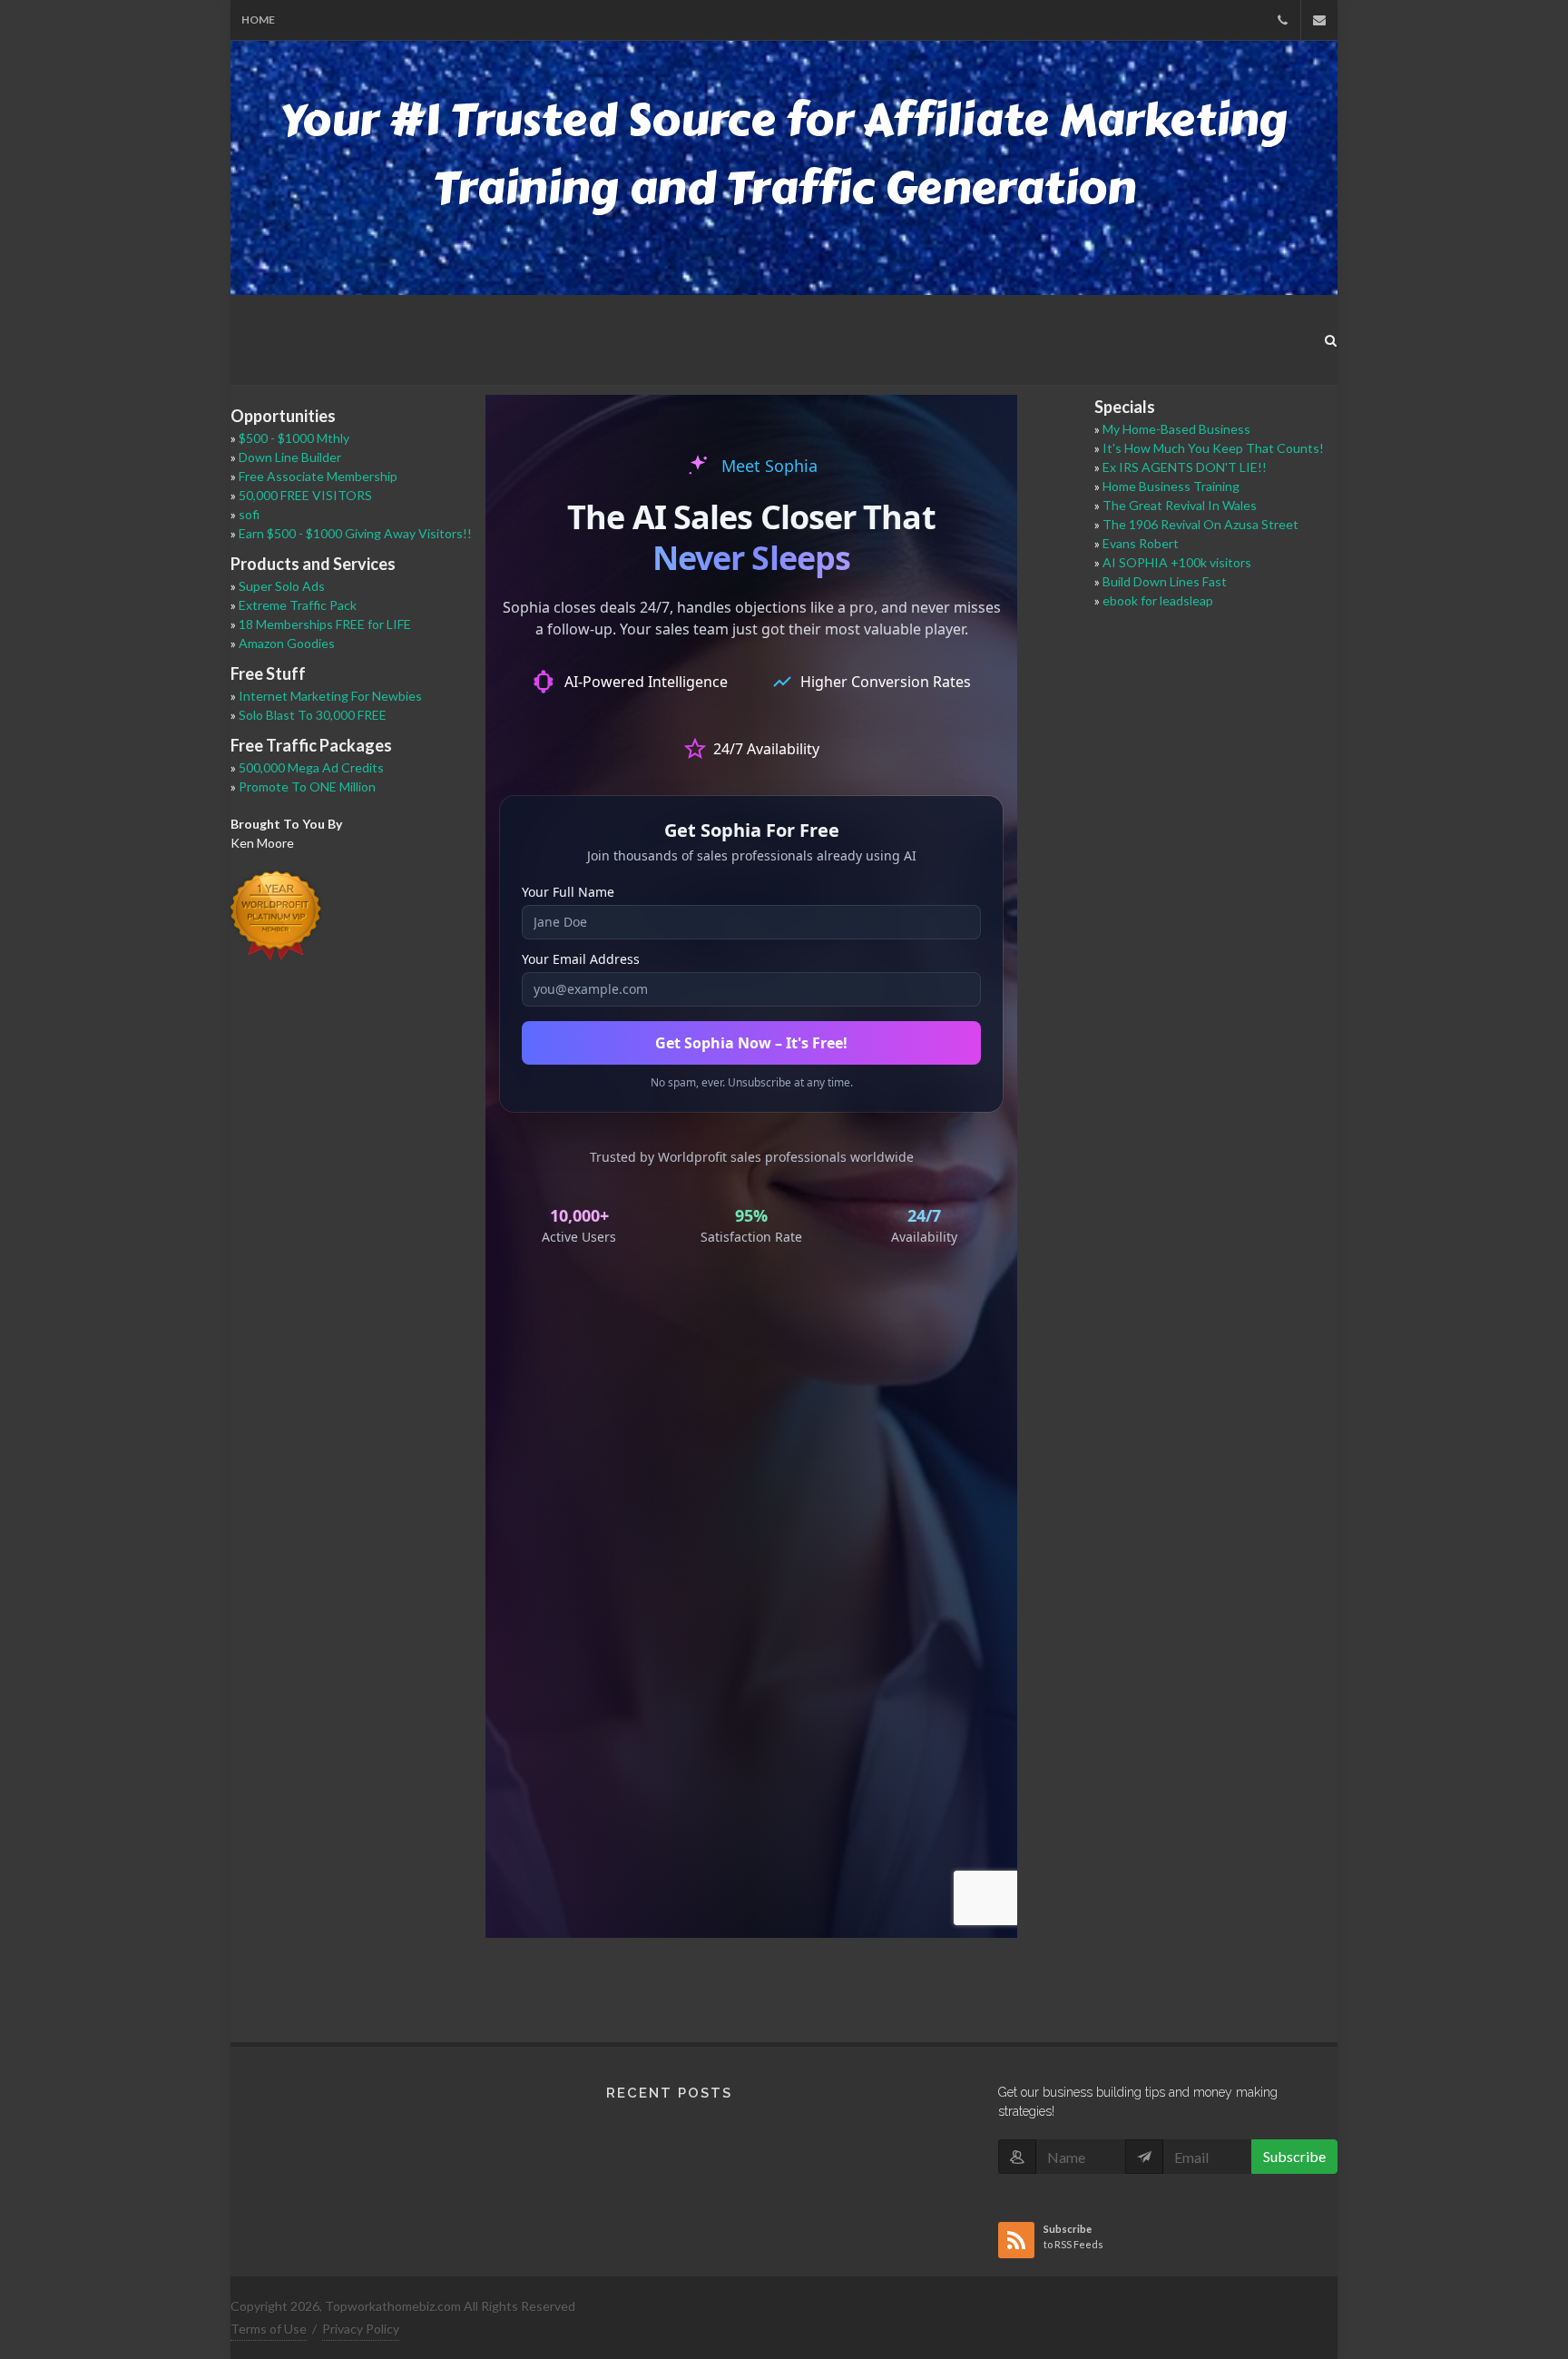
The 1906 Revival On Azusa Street (1200, 524)
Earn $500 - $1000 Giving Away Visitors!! (355, 533)
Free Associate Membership (318, 476)
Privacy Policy (361, 2329)
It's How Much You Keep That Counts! (1213, 448)
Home (258, 20)
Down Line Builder (290, 457)
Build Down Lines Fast (1165, 581)
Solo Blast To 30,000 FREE (313, 715)
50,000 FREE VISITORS (305, 495)
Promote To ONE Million (307, 786)
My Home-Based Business (1176, 429)
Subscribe (1294, 2156)
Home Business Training (1171, 486)
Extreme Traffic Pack (298, 605)
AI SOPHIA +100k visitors (1177, 562)
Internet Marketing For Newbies (330, 696)
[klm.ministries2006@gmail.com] (1319, 20)
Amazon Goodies (287, 643)
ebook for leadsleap (1158, 600)
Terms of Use (269, 2329)
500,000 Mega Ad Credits (311, 767)
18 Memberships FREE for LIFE (325, 624)
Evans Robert (1141, 543)
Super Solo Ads (282, 586)
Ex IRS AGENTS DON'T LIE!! (1185, 467)
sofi (249, 514)
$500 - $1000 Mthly (294, 438)
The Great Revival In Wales (1180, 505)
